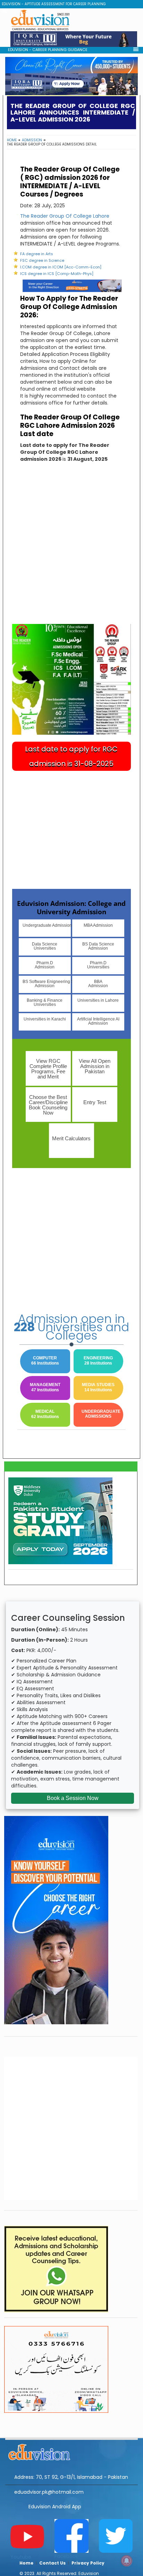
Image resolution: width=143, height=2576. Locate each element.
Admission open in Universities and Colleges (71, 1327)
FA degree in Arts (37, 254)
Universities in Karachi (45, 1019)
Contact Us (52, 2563)
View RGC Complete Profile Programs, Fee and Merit (48, 1069)
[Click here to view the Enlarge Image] (71, 679)
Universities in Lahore (98, 1000)
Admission (32, 140)
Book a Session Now (73, 1798)
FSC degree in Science (42, 260)
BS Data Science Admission (98, 946)
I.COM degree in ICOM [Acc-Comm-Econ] (61, 267)
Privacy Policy (88, 2563)
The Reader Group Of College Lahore (65, 216)
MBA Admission (98, 925)
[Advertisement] (71, 549)
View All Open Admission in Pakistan (95, 1066)
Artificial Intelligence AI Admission (98, 1021)
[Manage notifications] (127, 2561)
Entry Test (95, 1102)
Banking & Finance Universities (45, 1002)
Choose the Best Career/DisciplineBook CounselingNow (48, 1105)
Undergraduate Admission (47, 925)
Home (12, 140)
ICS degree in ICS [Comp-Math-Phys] (57, 274)
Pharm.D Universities (98, 965)
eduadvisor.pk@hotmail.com (49, 2492)
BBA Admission (98, 984)
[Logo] (71, 2451)
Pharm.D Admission (45, 965)
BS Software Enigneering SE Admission (47, 984)
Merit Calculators (71, 1138)
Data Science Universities (45, 946)
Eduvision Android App (55, 2507)
